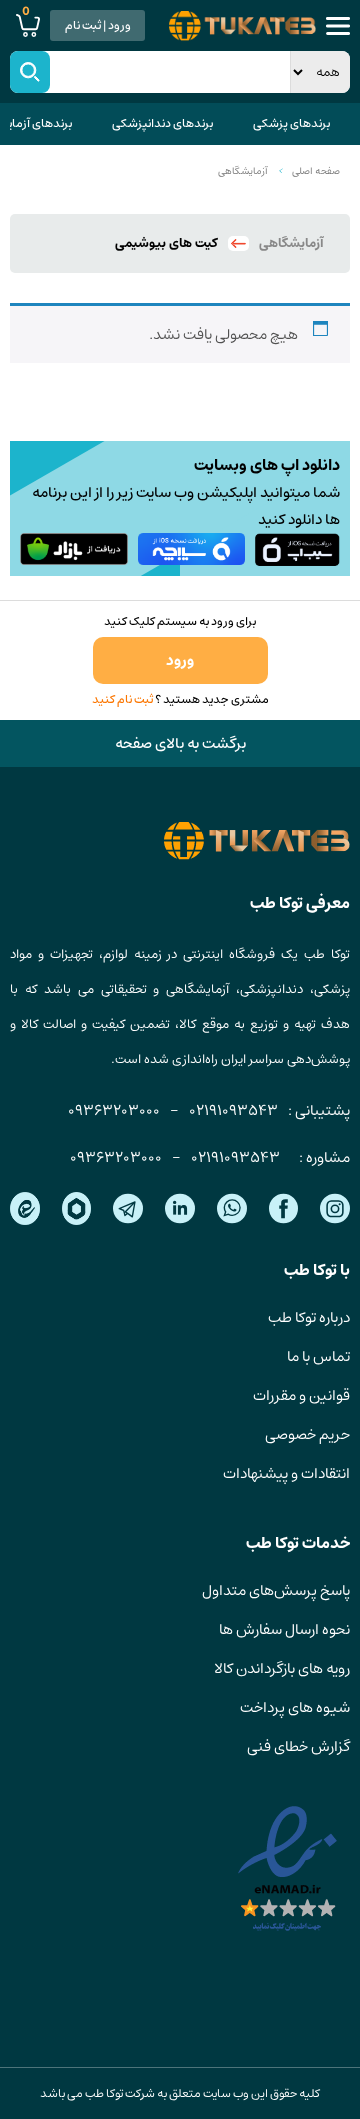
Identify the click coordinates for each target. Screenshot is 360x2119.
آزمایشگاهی (243, 171)
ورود (180, 660)
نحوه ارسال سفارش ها (284, 1629)
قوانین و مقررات (301, 1395)
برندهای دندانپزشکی (162, 123)
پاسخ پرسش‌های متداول (276, 1590)
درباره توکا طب (309, 1317)
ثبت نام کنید (122, 699)
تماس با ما (318, 1356)
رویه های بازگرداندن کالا (282, 1668)
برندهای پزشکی (291, 123)
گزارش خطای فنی (298, 1746)
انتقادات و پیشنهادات (286, 1473)
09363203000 (114, 1110)
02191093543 (233, 1110)
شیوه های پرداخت (295, 1707)
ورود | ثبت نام (98, 25)
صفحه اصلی (316, 171)
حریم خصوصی (307, 1434)
